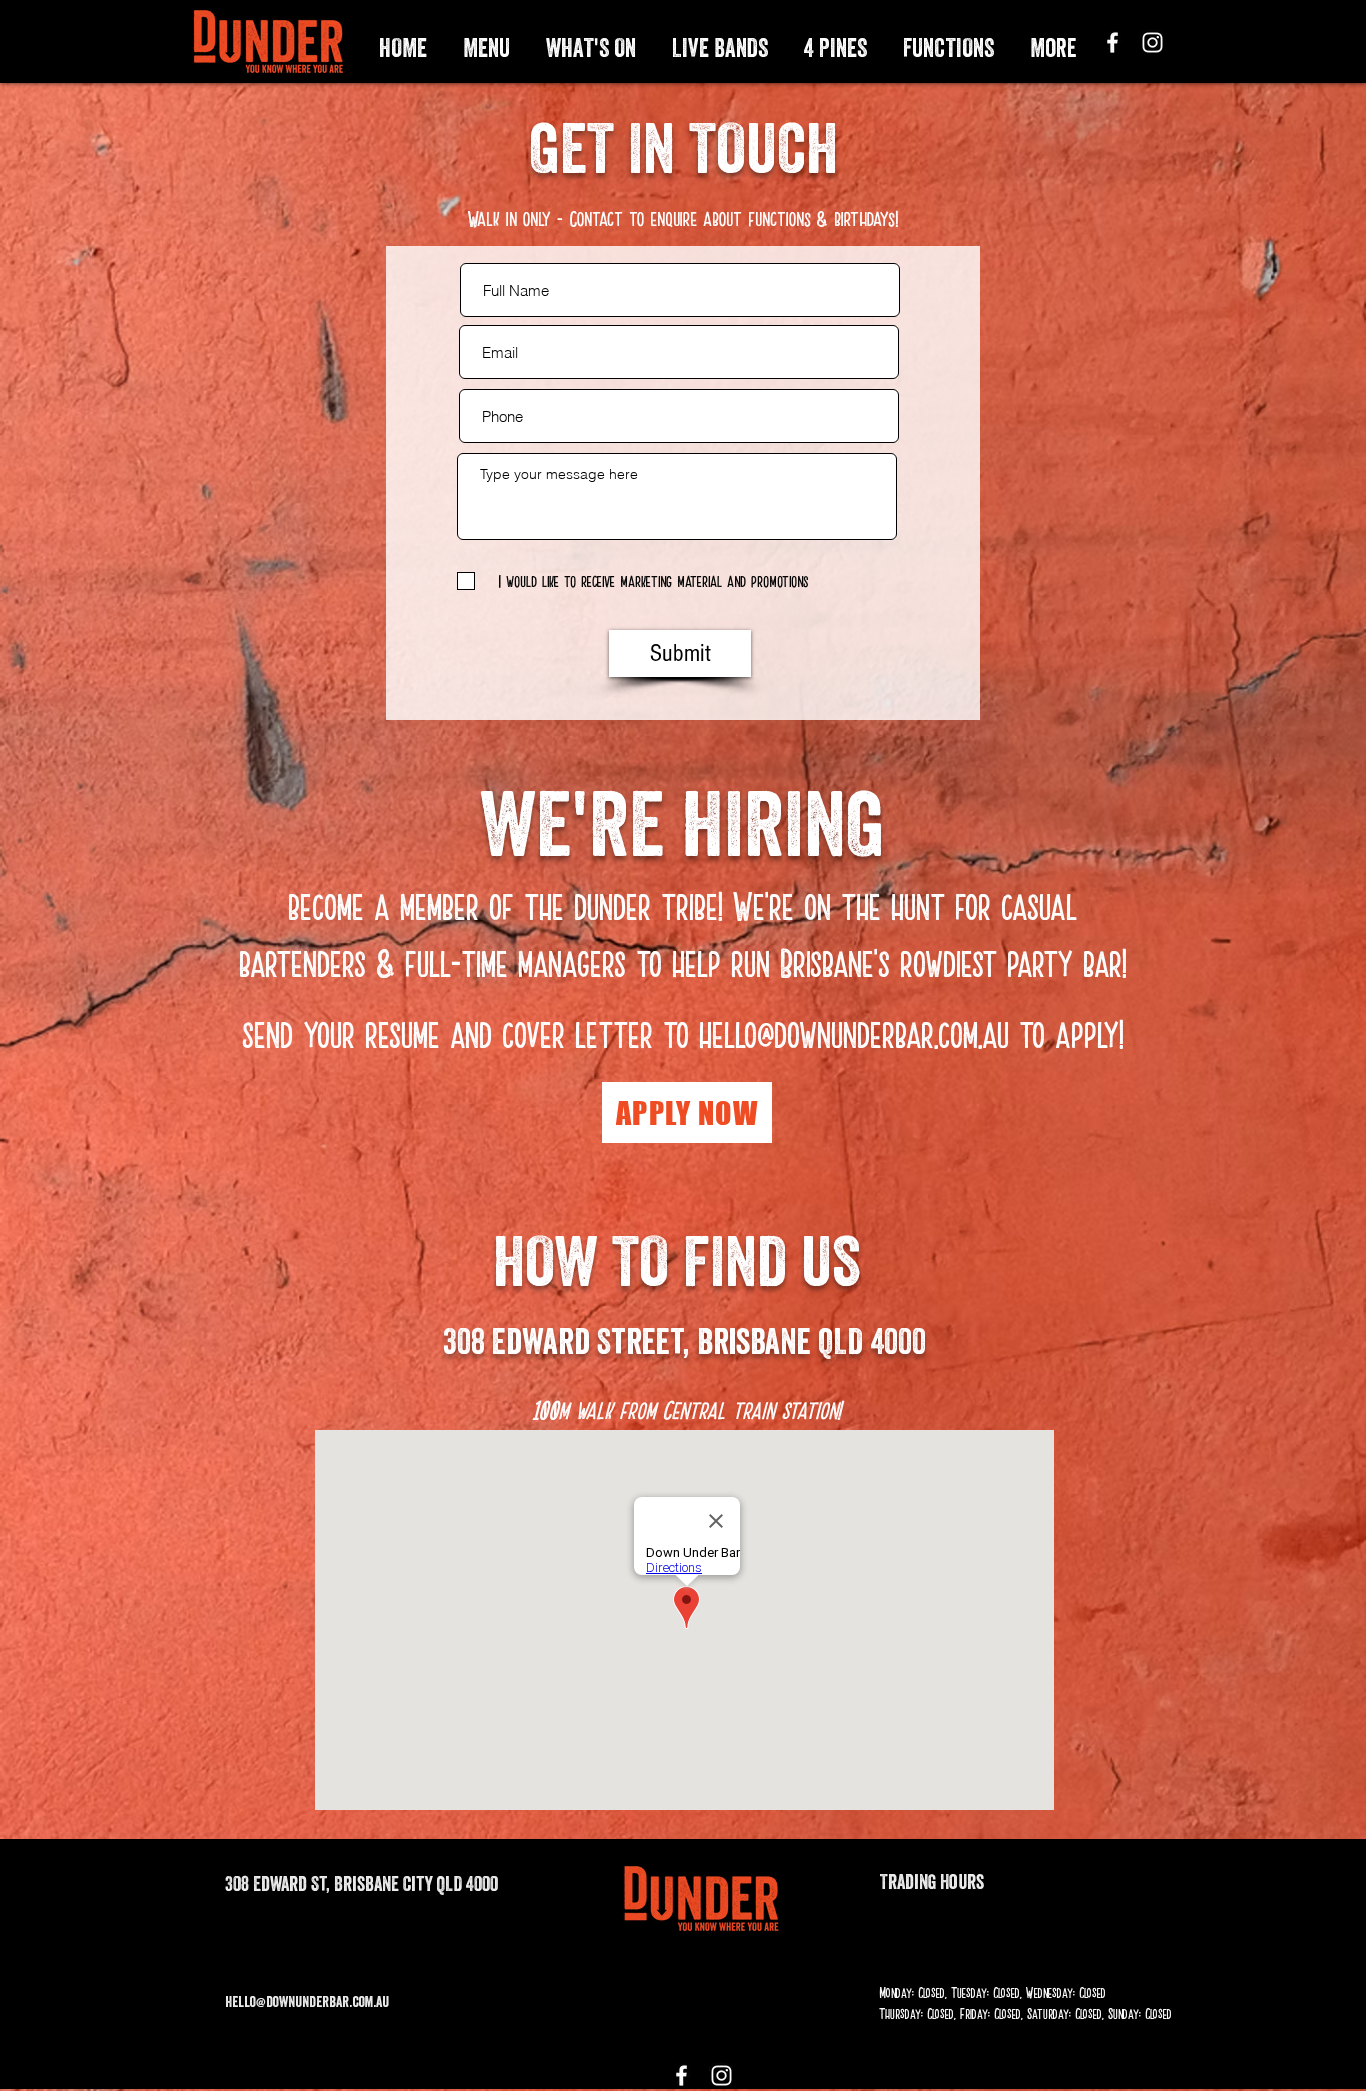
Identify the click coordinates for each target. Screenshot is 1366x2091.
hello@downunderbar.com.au (854, 1033)
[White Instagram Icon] (1152, 42)
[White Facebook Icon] (1112, 42)
